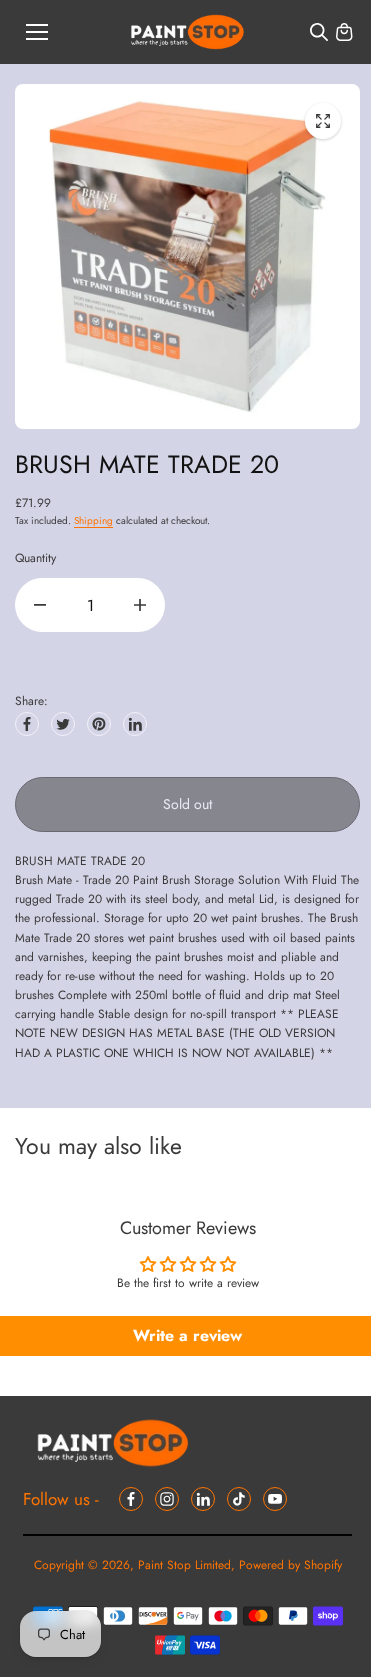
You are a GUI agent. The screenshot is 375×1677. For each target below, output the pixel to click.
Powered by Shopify (290, 1565)
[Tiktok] (239, 1499)
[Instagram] (167, 1499)
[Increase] (140, 605)
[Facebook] (27, 724)
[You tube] (275, 1499)
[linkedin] (203, 1499)
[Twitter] (63, 724)
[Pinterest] (99, 724)
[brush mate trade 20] (323, 121)
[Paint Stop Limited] (187, 32)
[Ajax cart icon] (344, 32)
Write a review (187, 1335)
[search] (319, 32)
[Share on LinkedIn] (135, 724)
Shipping (93, 520)
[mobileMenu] (37, 32)
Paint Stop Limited (184, 1565)
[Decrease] (40, 605)
